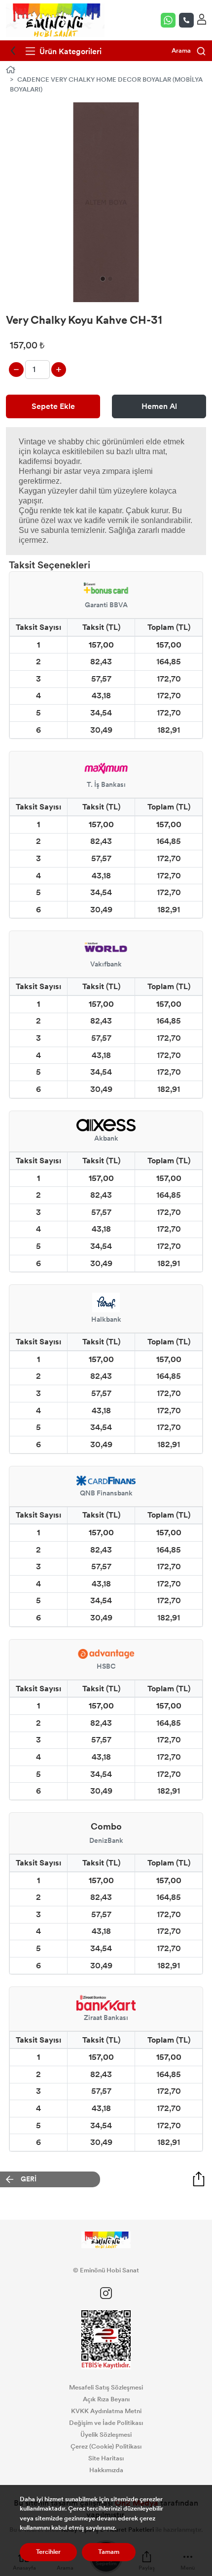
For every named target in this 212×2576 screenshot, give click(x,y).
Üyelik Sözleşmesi (106, 2435)
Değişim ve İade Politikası (106, 2423)
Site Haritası (106, 2458)
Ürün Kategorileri (70, 51)
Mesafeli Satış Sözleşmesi (106, 2388)
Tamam (109, 2552)
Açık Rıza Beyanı (106, 2399)
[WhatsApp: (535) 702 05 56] (170, 20)
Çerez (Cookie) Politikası (106, 2447)
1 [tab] (103, 279)
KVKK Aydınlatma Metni (106, 2411)
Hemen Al (159, 406)
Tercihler (48, 2552)
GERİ (29, 2179)
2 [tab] (110, 279)
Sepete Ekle (53, 406)
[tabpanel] (106, 202)
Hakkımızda (106, 2470)
